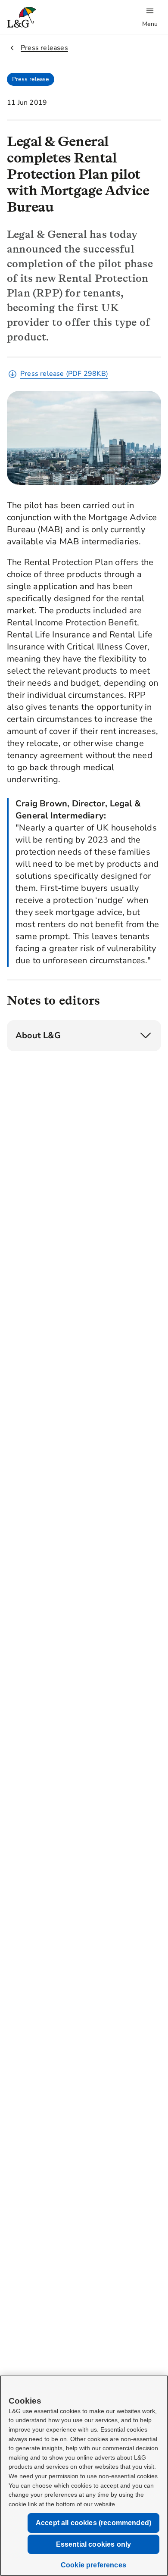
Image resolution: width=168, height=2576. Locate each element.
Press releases (44, 48)
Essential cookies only (94, 2544)
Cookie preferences (93, 2565)
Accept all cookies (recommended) (93, 2523)
